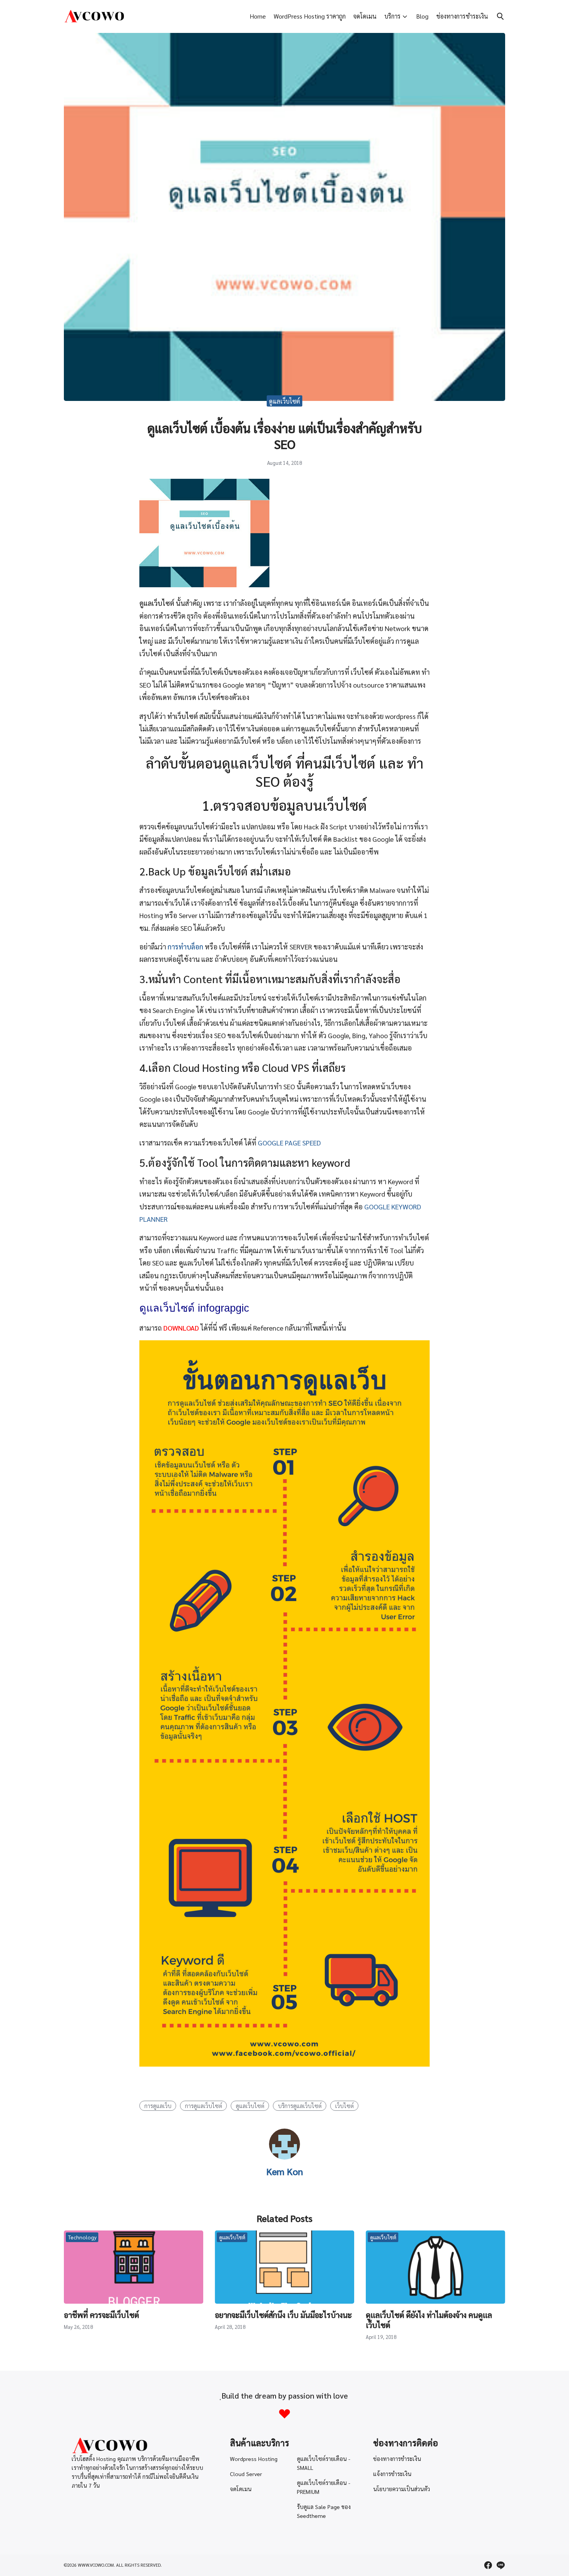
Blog (422, 16)
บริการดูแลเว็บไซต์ (300, 2106)
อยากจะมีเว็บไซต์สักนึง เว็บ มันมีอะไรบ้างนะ (283, 2315)
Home (258, 16)
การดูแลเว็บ (158, 2106)
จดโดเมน (365, 16)
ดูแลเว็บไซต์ (284, 401)
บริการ (392, 16)
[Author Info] (284, 2157)
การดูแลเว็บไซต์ (204, 2106)
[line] (500, 2565)
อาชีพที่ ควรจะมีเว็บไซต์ (101, 2315)
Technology (82, 2237)
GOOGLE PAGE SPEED (289, 1143)
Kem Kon (285, 2171)
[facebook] (488, 2565)
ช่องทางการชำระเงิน (462, 16)
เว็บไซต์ (344, 2106)
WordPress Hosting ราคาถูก (310, 16)
